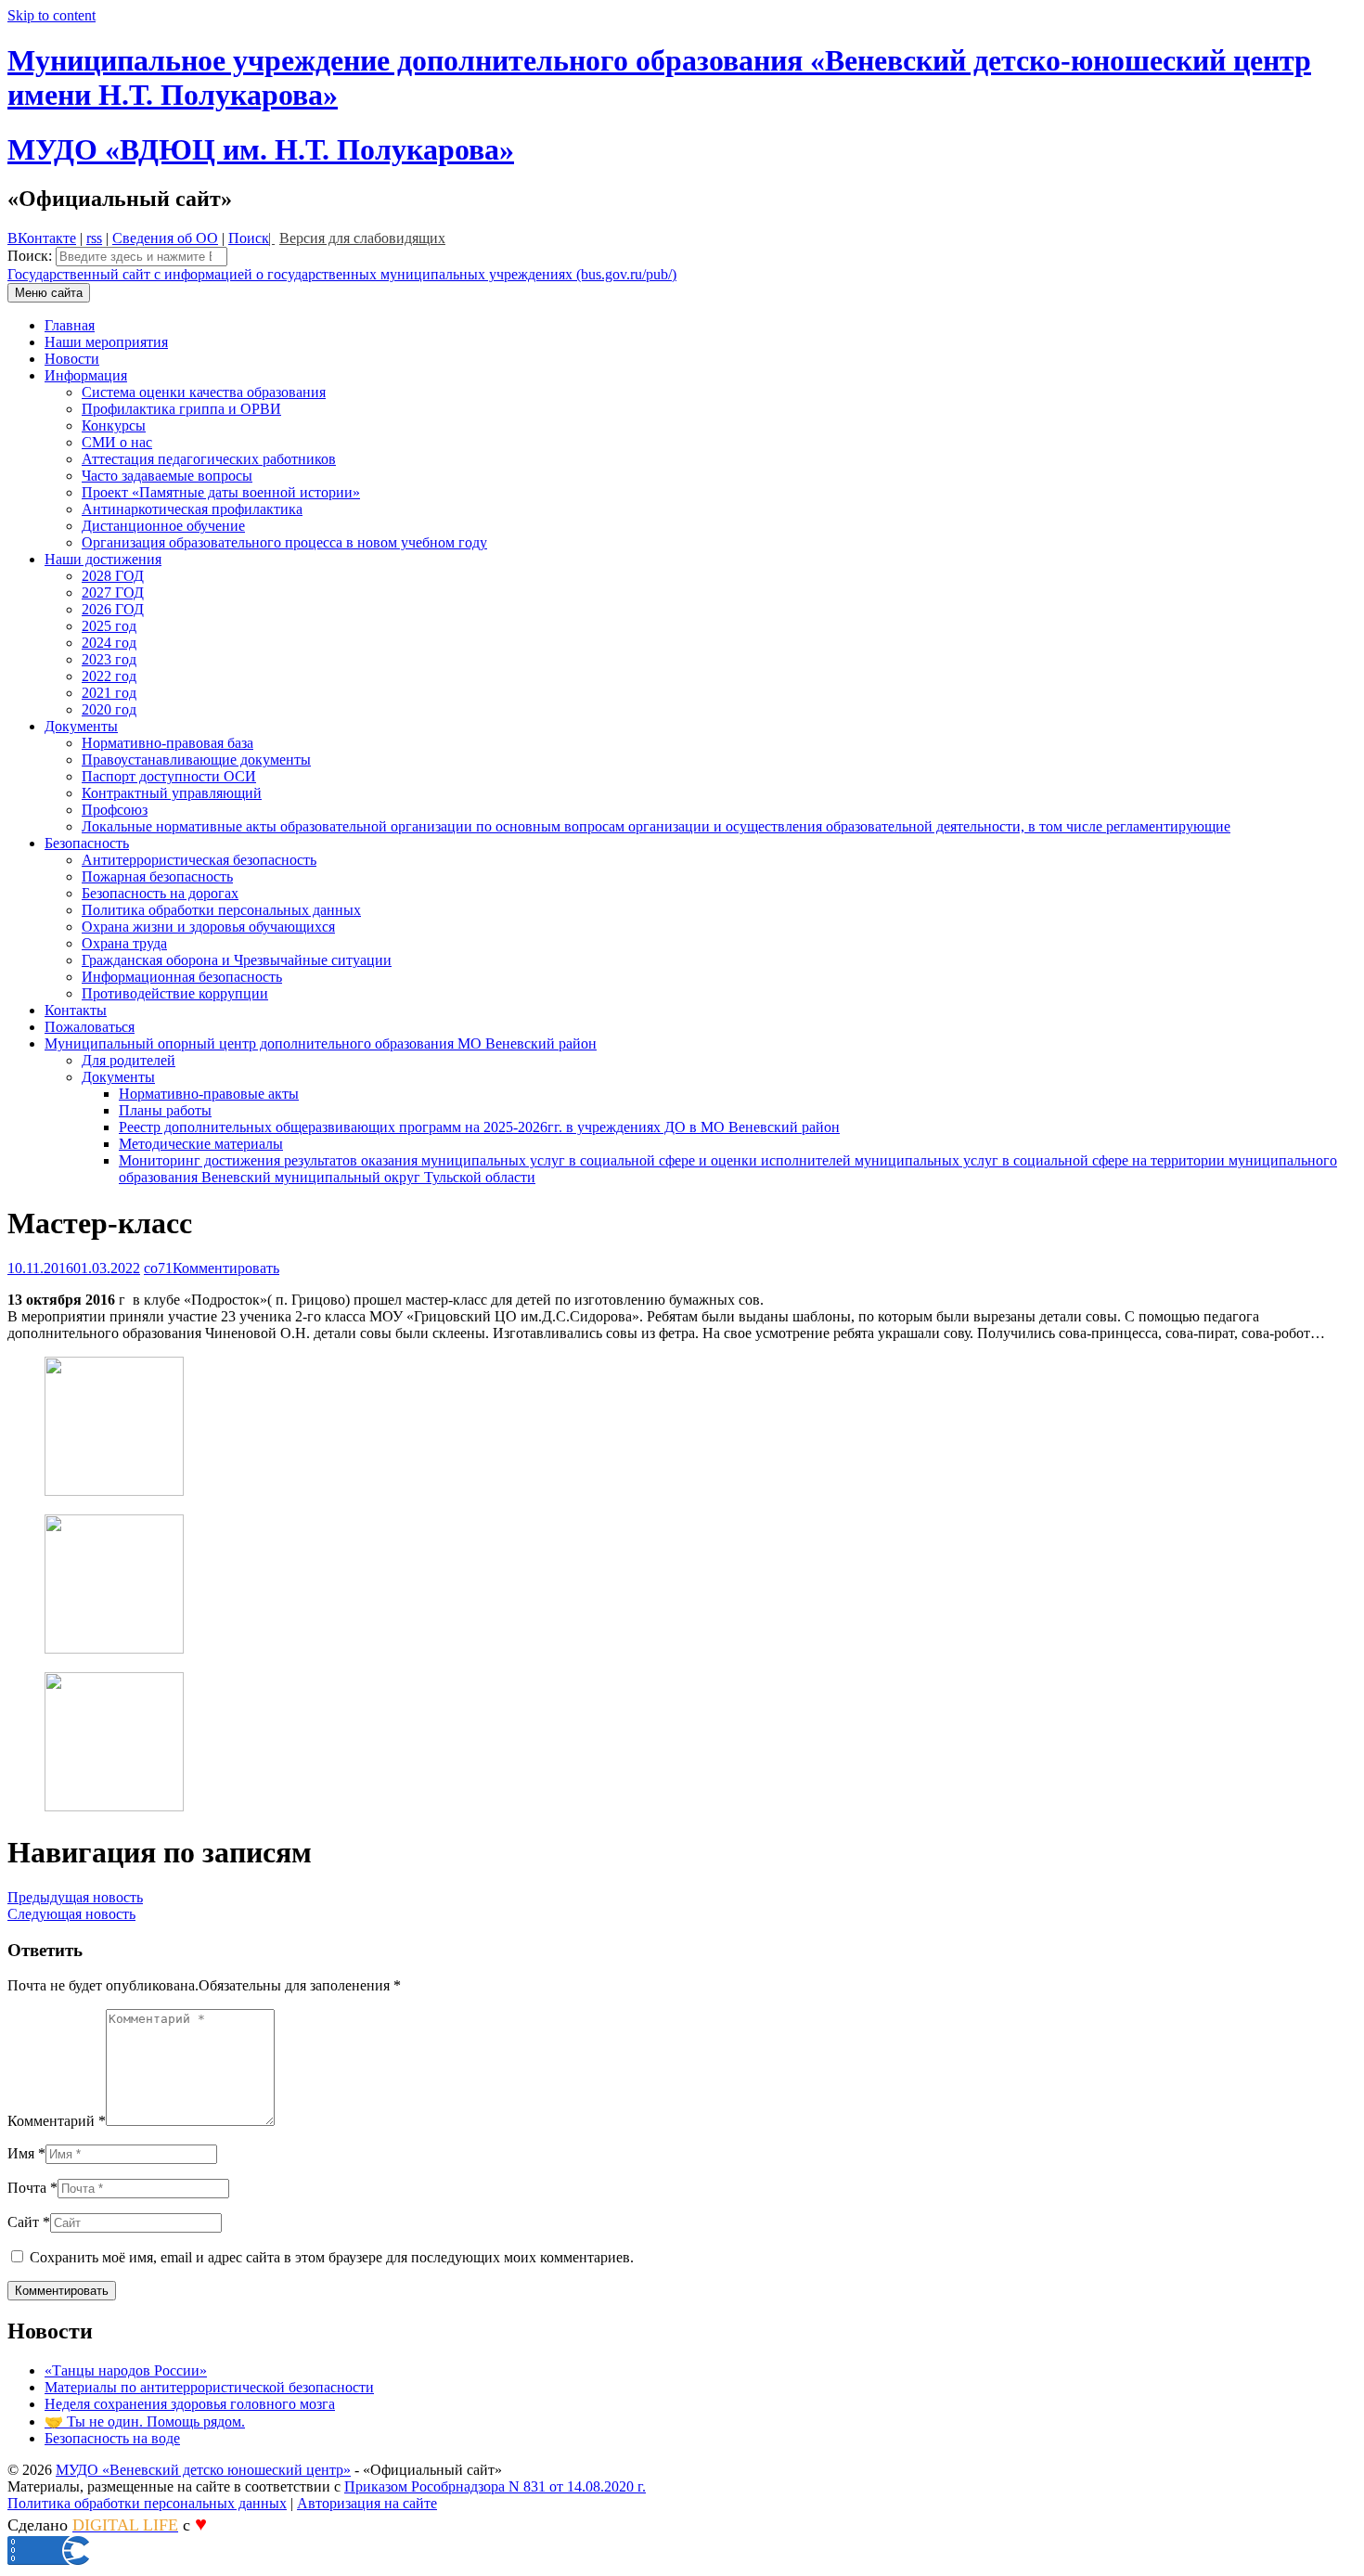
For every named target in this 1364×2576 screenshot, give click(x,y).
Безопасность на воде (112, 2438)
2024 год (109, 643)
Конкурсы (114, 425)
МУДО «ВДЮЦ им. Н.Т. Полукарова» (261, 149)
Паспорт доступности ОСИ (169, 776)
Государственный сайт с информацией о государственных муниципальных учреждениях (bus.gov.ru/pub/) (342, 274)
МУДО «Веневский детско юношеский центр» (203, 2470)
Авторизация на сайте (367, 2503)
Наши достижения (103, 559)
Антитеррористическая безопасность (199, 860)
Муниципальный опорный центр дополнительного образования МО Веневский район (321, 1043)
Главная (70, 325)
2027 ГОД (113, 592)
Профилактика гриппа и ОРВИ (181, 409)
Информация (86, 375)
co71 (158, 1268)
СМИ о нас (117, 442)
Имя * (26, 2153)
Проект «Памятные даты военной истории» (221, 492)
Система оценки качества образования (204, 392)
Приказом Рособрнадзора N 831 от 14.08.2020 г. (495, 2486)
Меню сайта (49, 293)
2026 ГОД (113, 609)
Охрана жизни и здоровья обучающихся (208, 927)
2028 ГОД (113, 576)
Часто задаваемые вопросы (167, 476)
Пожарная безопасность (157, 876)
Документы (81, 726)
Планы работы (165, 1110)
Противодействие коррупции (175, 993)
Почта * (32, 2188)
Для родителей (129, 1060)
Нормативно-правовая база (167, 743)
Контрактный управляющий (172, 793)
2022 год (109, 676)
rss (94, 238)
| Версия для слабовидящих (357, 238)
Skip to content (51, 15)
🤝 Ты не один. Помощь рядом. (145, 2421)
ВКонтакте (42, 238)
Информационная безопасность (182, 977)
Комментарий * (57, 2121)
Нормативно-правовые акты (209, 1094)
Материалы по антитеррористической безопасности (209, 2387)
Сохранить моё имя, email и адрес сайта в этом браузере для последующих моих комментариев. (332, 2257)
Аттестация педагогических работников (209, 459)
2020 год (109, 709)
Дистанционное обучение (163, 526)
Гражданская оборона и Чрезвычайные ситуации (237, 960)
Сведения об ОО (165, 238)
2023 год (109, 659)
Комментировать (226, 1268)
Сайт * (29, 2222)
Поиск (249, 238)
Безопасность (87, 843)
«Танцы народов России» (126, 2370)
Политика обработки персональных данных (221, 910)
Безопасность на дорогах (160, 893)
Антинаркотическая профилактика (192, 509)
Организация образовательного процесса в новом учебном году (284, 542)
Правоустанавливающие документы (196, 760)
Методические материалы (201, 1144)
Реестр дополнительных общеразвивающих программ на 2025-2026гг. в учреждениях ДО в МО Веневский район (479, 1127)
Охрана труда (124, 943)
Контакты (76, 1010)
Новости (72, 359)
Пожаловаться (90, 1027)
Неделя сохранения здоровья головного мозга (190, 2404)
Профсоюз (115, 810)
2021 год (109, 693)
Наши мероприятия (106, 342)
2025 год (109, 626)
